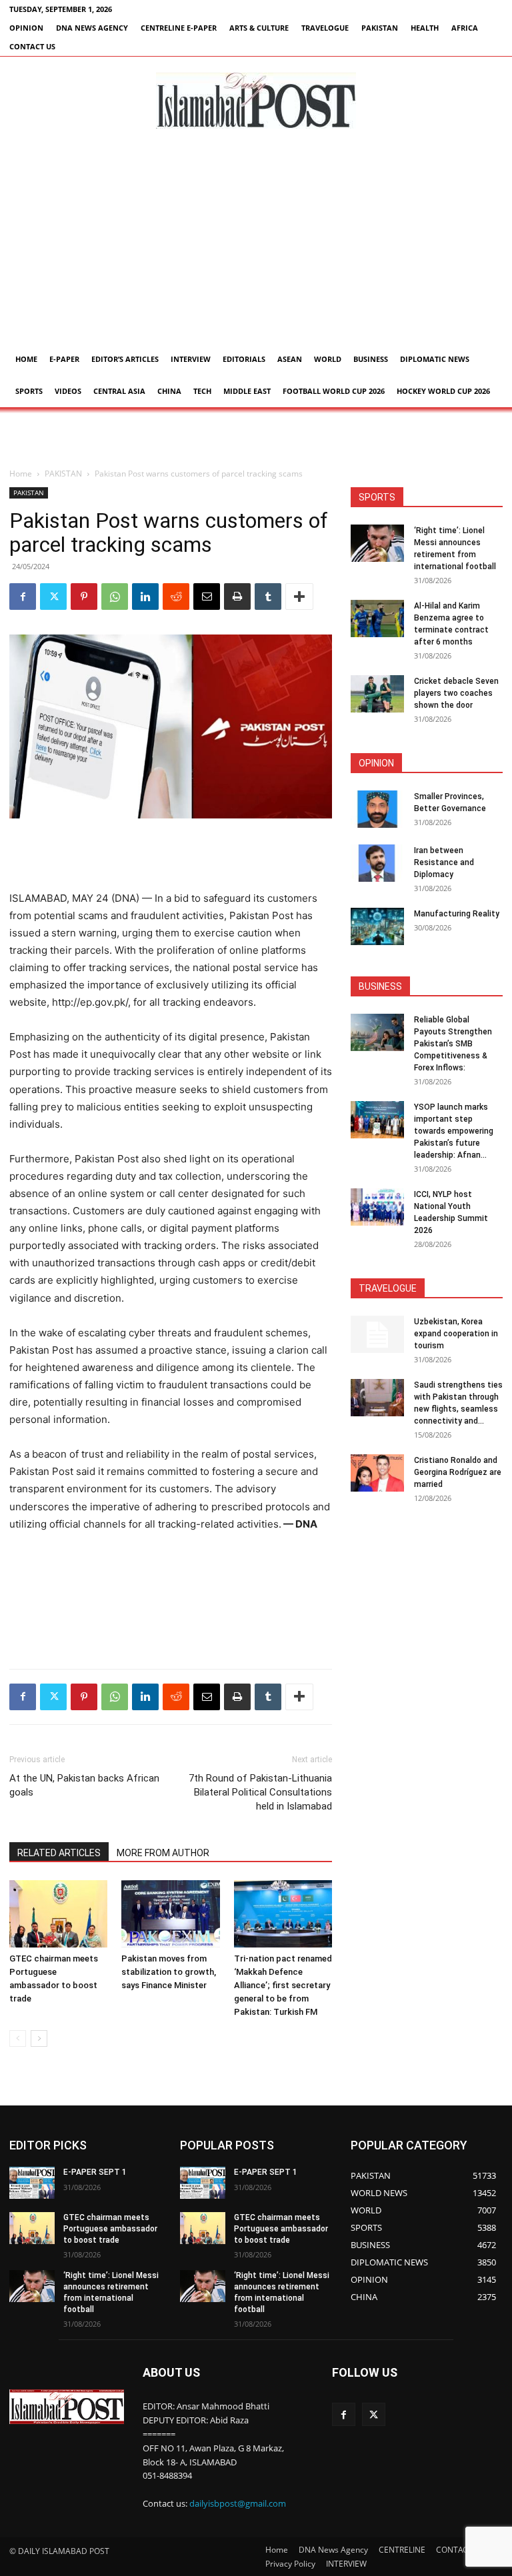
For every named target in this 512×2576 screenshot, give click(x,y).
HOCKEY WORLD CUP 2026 (443, 391)
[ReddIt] (176, 597)
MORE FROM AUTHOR (163, 1853)
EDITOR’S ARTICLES (125, 359)
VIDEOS (68, 391)
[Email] (207, 597)
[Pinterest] (84, 597)
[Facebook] (23, 597)
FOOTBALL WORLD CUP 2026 (334, 391)
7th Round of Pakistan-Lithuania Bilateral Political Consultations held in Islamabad (260, 1792)
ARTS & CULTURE (259, 28)
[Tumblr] (268, 597)
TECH (202, 391)
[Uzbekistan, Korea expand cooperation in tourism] (377, 1334)
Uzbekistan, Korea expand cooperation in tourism (456, 1334)
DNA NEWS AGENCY (92, 28)
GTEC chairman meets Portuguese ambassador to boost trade (110, 2229)
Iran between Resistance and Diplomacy (444, 862)
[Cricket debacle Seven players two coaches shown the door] (377, 694)
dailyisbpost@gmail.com (238, 2503)
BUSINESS (371, 359)
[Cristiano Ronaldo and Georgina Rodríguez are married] (377, 1473)
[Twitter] (53, 597)
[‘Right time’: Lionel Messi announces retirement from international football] (377, 543)
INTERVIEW (191, 359)
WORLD (328, 359)
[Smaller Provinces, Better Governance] (377, 809)
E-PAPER (64, 359)
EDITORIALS (244, 359)
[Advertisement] (256, 243)
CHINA (169, 391)
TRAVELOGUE (325, 28)
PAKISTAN (380, 28)
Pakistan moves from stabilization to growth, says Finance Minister (169, 1972)
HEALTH (425, 28)
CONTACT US (32, 46)
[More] (299, 597)
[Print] (237, 597)
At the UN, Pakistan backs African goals (84, 1785)
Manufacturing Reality (457, 914)
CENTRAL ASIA (119, 391)
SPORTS (29, 391)
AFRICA (465, 28)
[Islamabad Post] (256, 101)
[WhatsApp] (115, 597)
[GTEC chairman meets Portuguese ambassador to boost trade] (58, 1914)
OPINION (26, 28)
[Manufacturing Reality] (377, 926)
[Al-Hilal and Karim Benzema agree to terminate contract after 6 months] (377, 619)
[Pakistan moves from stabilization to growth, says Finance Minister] (170, 1914)
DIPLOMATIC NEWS (435, 359)
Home (26, 359)
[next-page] (39, 2038)
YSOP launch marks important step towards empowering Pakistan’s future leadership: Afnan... (454, 1131)
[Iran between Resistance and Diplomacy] (377, 863)
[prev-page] (18, 2038)
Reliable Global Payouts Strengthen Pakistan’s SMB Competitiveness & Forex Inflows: (453, 1044)
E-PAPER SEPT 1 (95, 2172)
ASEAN (290, 359)
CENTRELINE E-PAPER (179, 28)
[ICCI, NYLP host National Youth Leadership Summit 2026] (377, 1207)
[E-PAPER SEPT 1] (32, 2183)
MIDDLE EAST (247, 391)
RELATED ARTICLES (59, 1853)
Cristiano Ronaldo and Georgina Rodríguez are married (458, 1472)
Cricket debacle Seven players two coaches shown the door (456, 693)
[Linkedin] (145, 597)
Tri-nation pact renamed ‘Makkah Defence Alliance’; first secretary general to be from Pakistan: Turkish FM (283, 1985)
